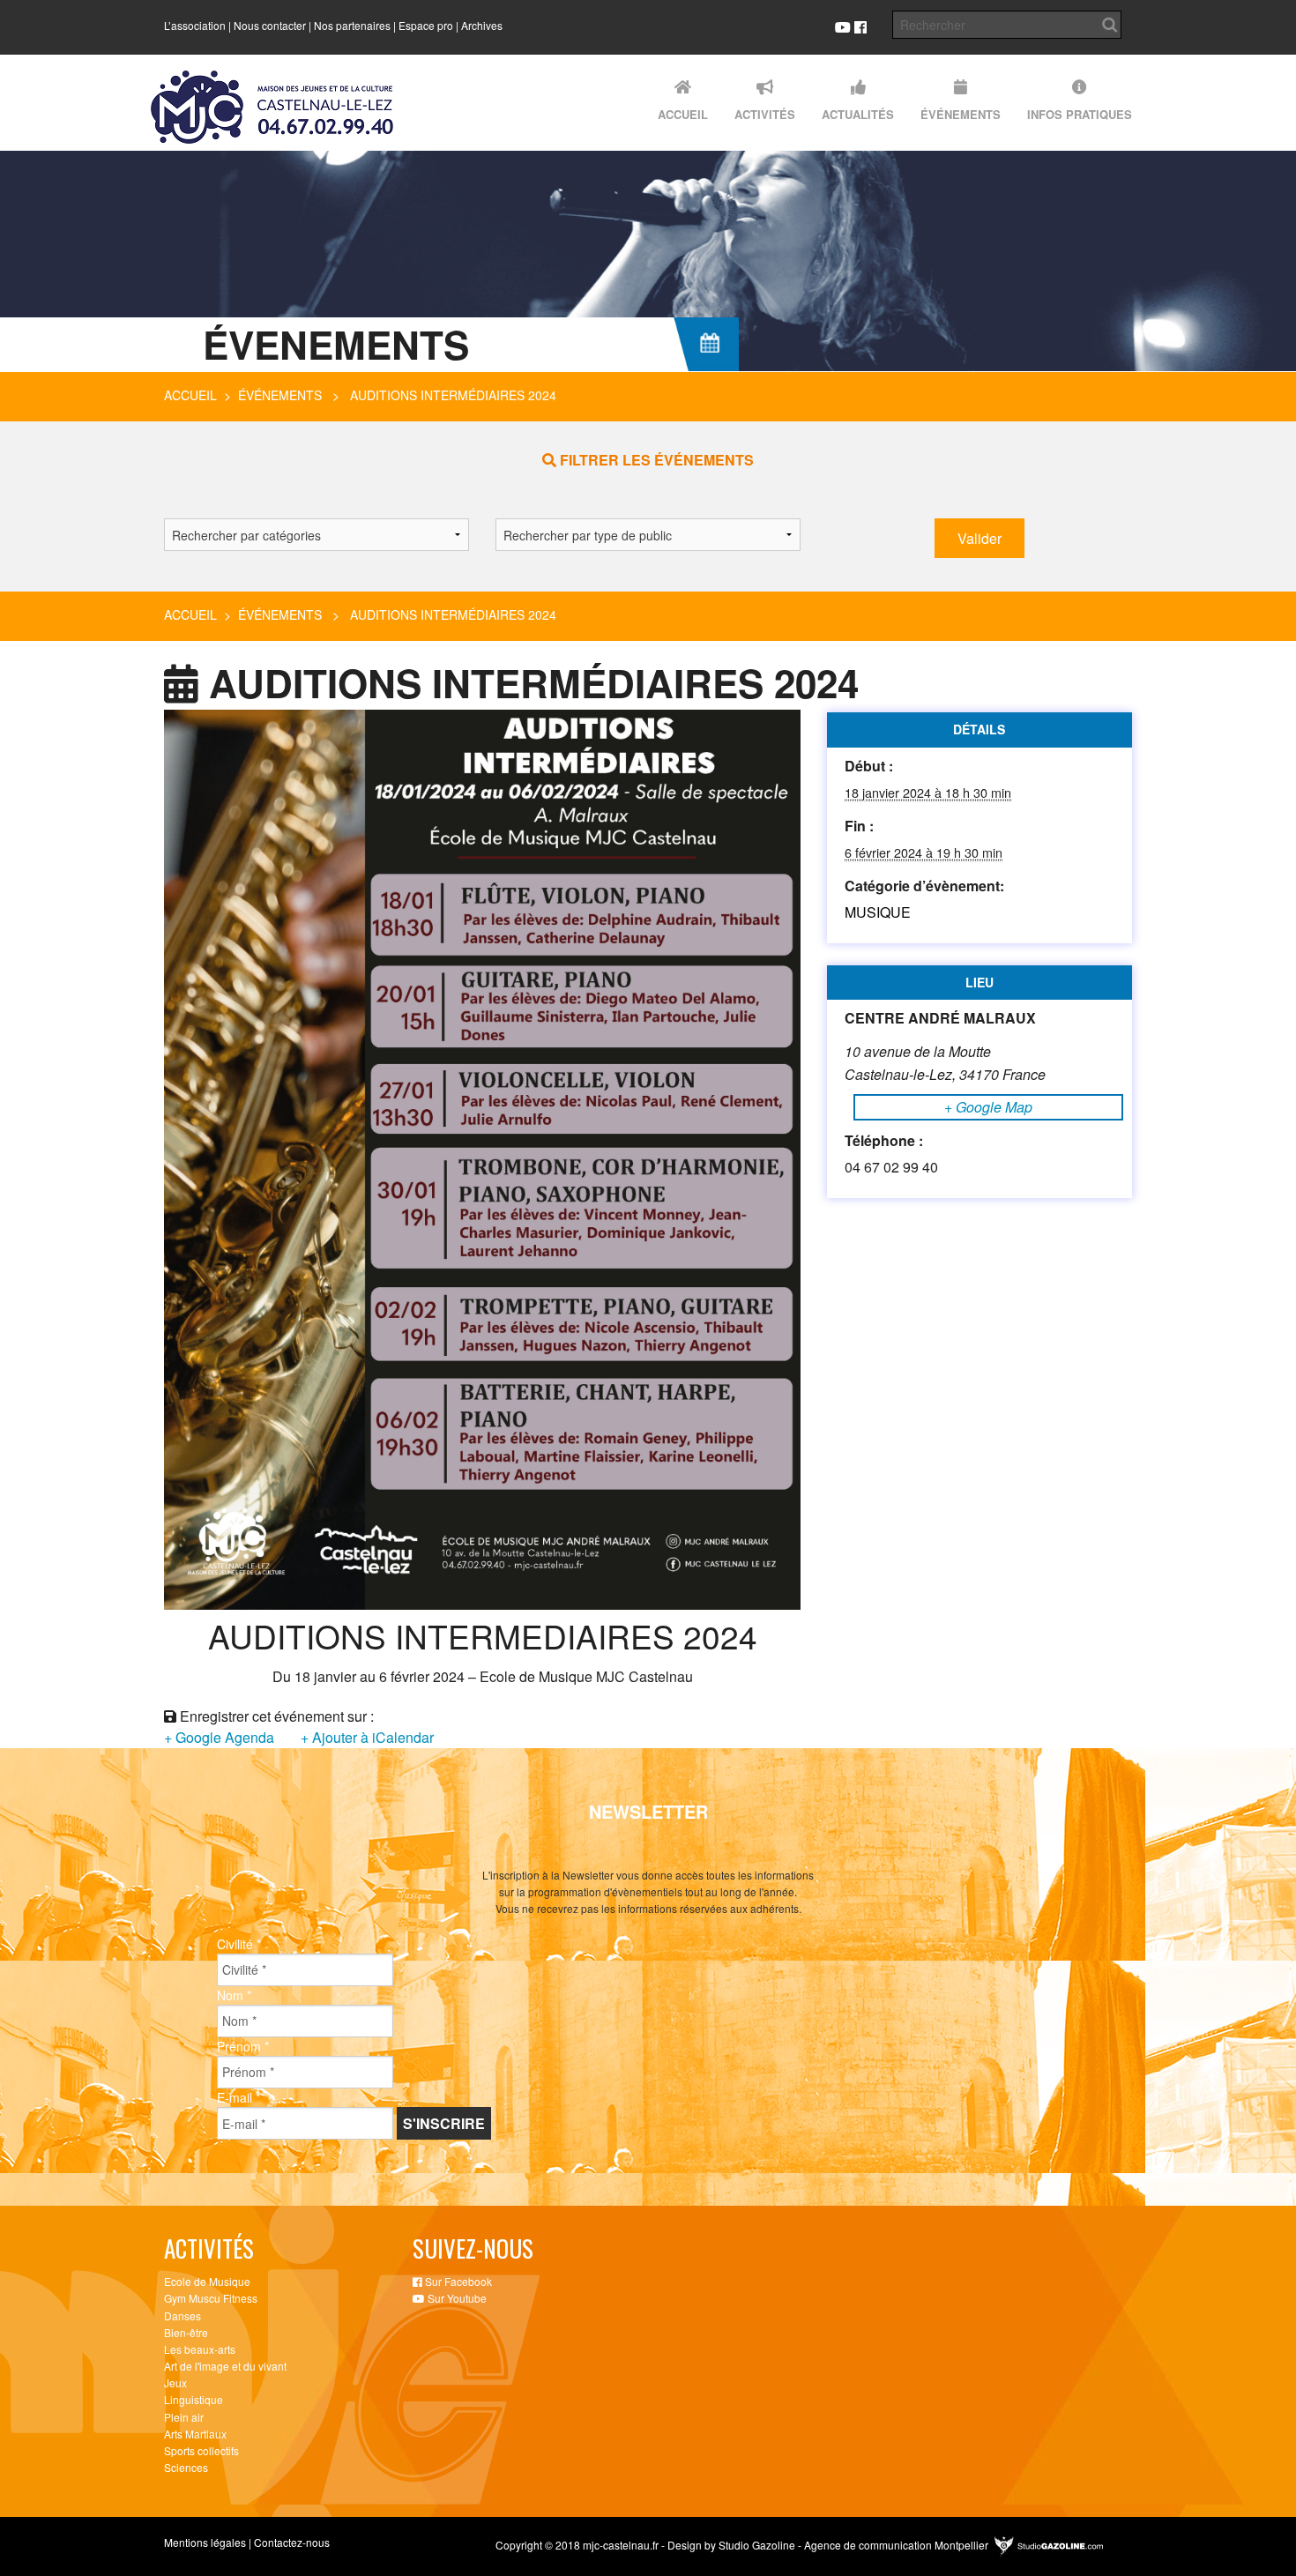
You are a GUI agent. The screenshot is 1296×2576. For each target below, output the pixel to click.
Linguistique (194, 2399)
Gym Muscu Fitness (211, 2298)
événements (280, 395)
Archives (482, 25)
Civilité (239, 1944)
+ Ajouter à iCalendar (367, 1737)
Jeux (175, 2382)
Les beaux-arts (200, 2349)
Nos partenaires (352, 25)
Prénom (243, 2046)
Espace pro (426, 25)
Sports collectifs (201, 2450)
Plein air (184, 2417)
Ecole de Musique (207, 2281)
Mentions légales (205, 2542)
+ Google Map (988, 1107)
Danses (182, 2315)
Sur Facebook (457, 2281)
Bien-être (186, 2332)
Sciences (186, 2467)
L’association (195, 25)
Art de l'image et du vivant (225, 2366)
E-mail (238, 2097)
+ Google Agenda (219, 1737)
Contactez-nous (292, 2542)
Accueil (190, 395)
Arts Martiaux (195, 2434)
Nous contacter (270, 25)
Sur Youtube (456, 2298)
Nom (234, 1995)
